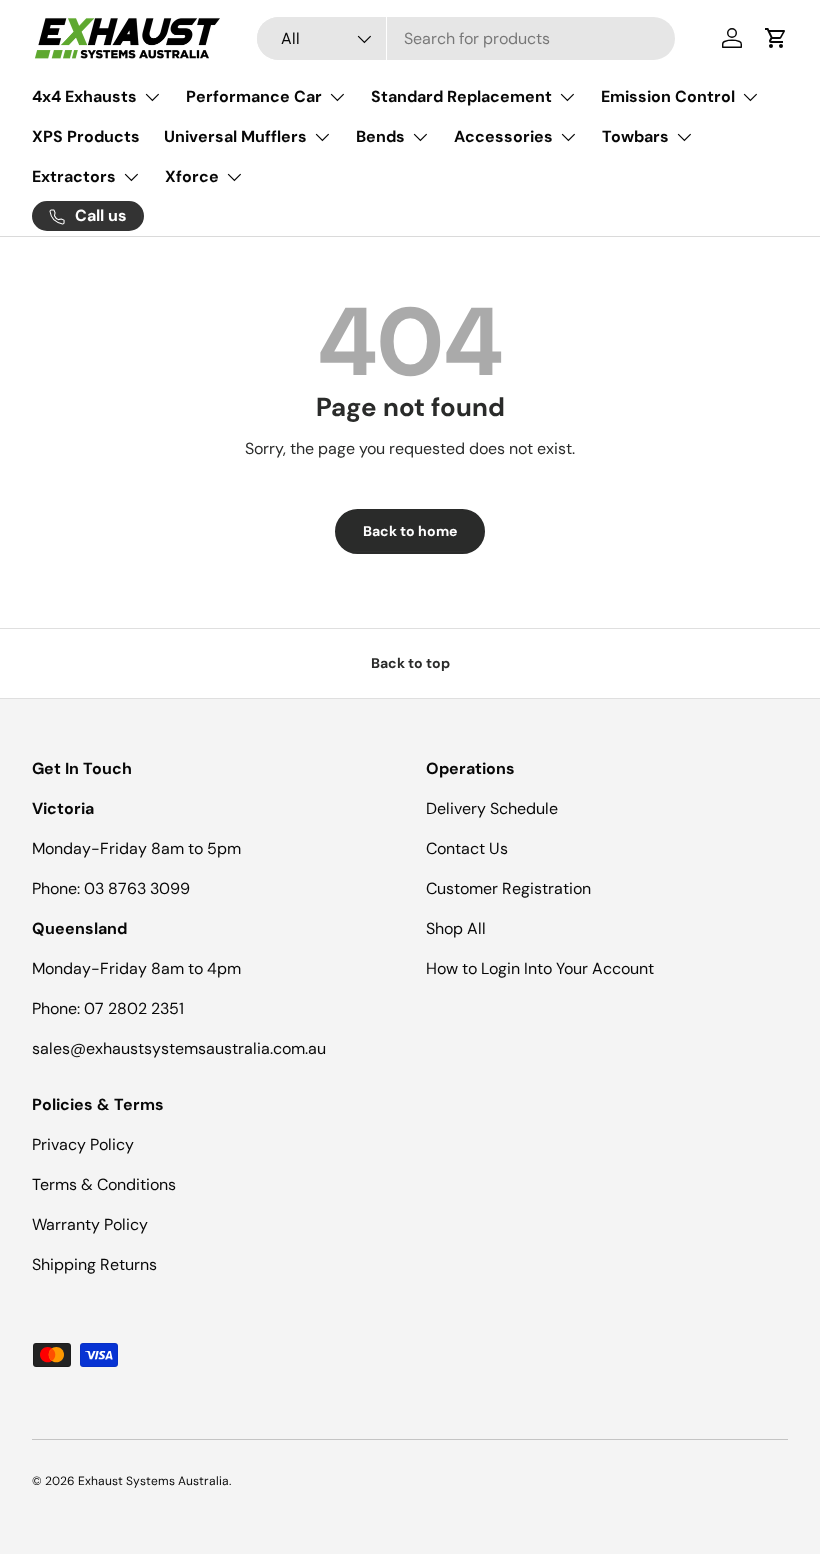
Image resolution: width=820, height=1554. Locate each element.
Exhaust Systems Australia (153, 1481)
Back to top (410, 663)
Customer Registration (508, 888)
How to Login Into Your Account (540, 968)
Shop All (456, 928)
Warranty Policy (90, 1224)
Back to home (410, 531)
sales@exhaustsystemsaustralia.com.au (179, 1048)
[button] (776, 38)
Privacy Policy (83, 1144)
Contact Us (467, 848)
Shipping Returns (94, 1264)
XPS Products (86, 136)
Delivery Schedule (492, 808)
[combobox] (466, 38)
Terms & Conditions (104, 1184)
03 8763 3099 (137, 888)
